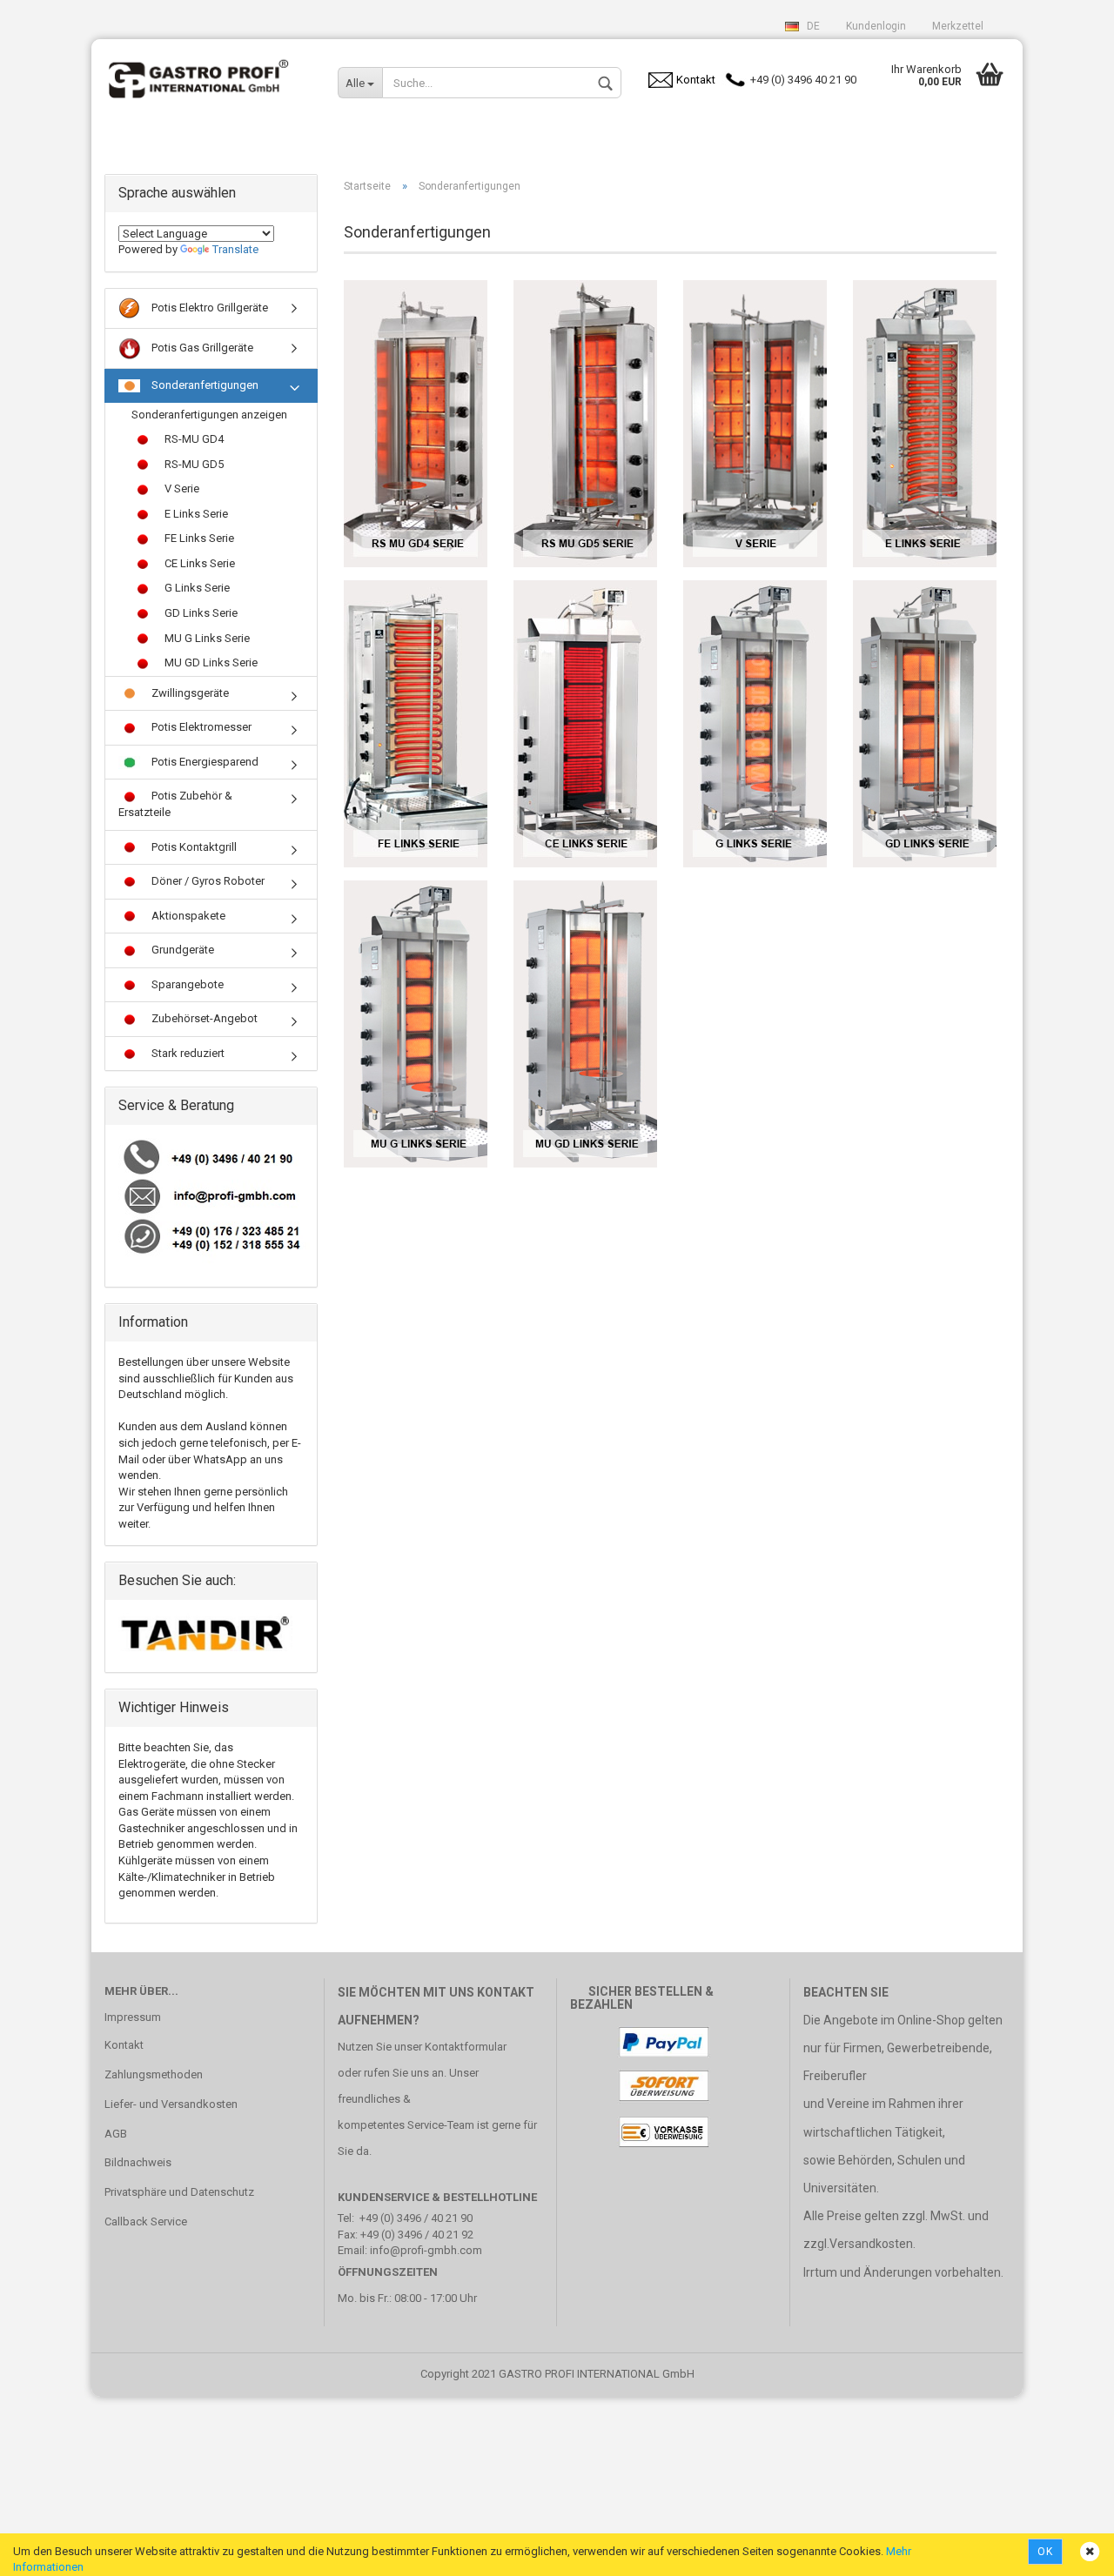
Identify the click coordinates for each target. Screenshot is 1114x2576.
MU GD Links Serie (210, 662)
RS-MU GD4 (193, 439)
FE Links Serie (198, 538)
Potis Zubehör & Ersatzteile (175, 804)
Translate (235, 249)
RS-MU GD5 (193, 464)
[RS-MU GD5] (585, 424)
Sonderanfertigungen (204, 385)
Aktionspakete (187, 916)
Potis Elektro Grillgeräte (208, 308)
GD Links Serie (200, 613)
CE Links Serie (198, 563)
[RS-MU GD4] (416, 424)
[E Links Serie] (925, 424)
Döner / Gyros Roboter (207, 881)
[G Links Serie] (755, 724)
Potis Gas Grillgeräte (201, 348)
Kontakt (124, 2045)
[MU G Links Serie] (416, 1024)
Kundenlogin (876, 26)
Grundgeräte (181, 950)
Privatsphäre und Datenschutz (179, 2192)
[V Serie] (755, 424)
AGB (116, 2134)
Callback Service (146, 2221)
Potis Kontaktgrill (193, 847)
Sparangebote (186, 984)
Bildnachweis (138, 2162)
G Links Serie (196, 588)
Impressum (133, 2017)
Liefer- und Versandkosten (171, 2104)
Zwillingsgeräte (189, 693)
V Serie (181, 488)
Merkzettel (958, 26)
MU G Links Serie (206, 638)
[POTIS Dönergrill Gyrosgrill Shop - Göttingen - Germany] (208, 74)
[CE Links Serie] (585, 724)
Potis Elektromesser (200, 727)
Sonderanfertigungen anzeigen (209, 415)
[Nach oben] (1066, 2550)
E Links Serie (195, 514)
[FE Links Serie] (416, 724)
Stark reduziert (187, 1053)
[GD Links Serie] (925, 724)
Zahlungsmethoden (154, 2074)
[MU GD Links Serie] (585, 1024)
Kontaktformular (466, 2047)
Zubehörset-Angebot (203, 1018)
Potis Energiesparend (204, 762)
